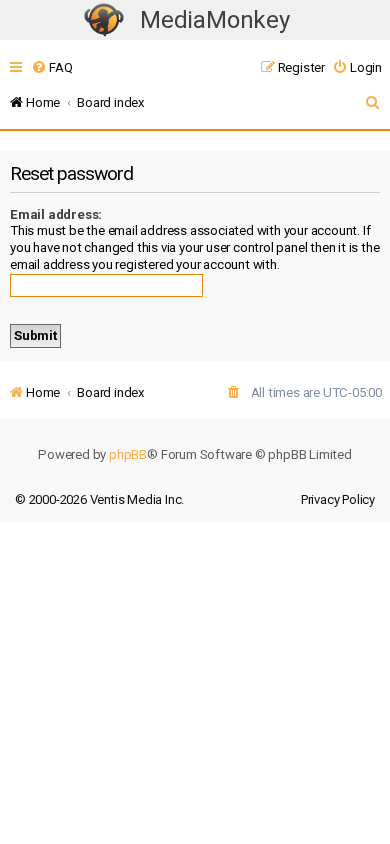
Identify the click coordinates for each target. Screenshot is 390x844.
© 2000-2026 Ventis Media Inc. (99, 499)
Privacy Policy (338, 499)
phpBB (128, 454)
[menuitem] (51, 67)
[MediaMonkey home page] (104, 20)
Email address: (56, 214)
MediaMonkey (215, 20)
